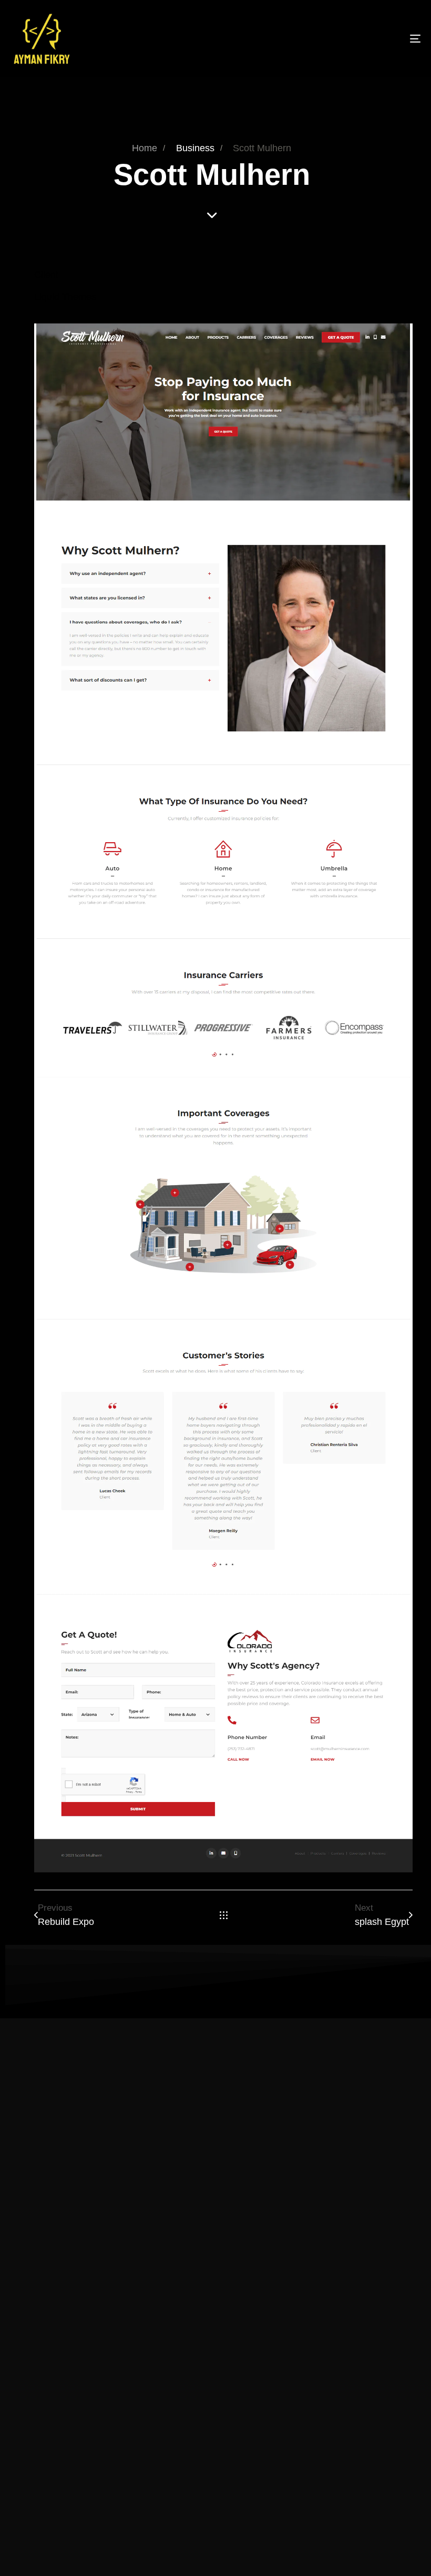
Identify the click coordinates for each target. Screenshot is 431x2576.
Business (195, 148)
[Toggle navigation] (352, 39)
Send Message (215, 2391)
